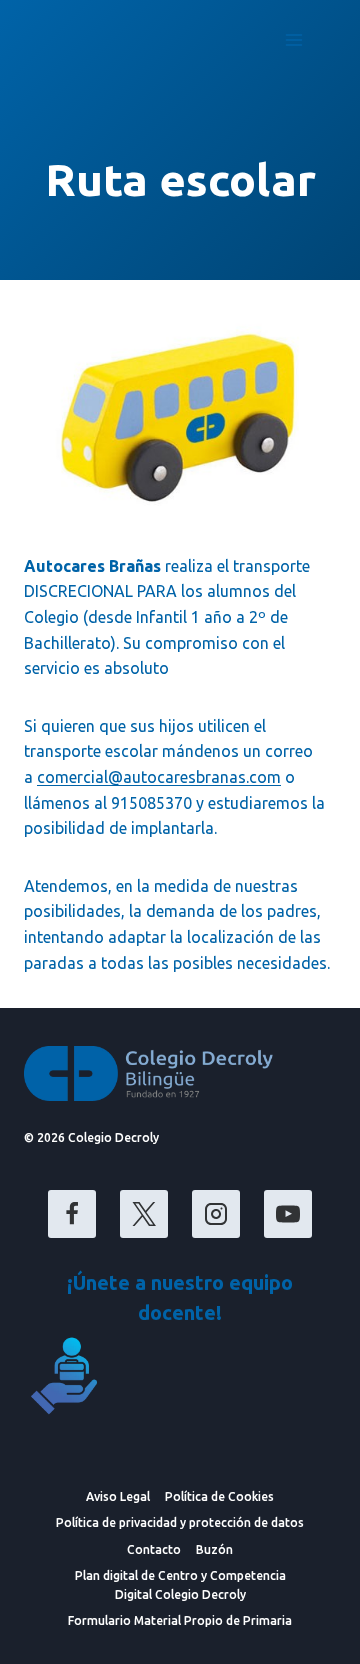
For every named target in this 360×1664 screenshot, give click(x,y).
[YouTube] (288, 1214)
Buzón (214, 1549)
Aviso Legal (118, 1496)
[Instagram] (216, 1214)
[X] (144, 1214)
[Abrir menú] (293, 39)
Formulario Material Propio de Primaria (180, 1620)
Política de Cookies (219, 1496)
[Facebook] (72, 1214)
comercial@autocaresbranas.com (159, 777)
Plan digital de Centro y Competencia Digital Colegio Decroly (180, 1585)
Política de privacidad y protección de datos (180, 1522)
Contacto (154, 1549)
